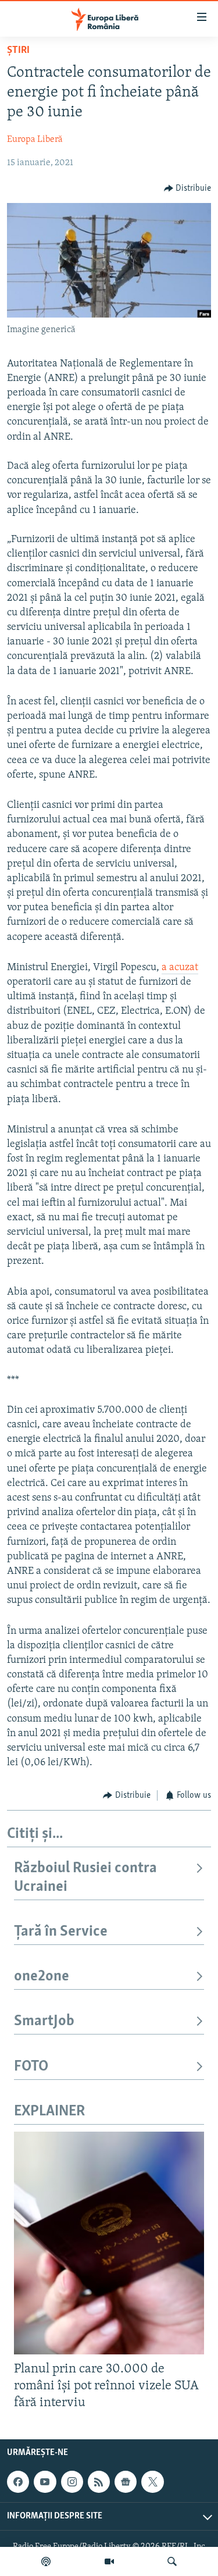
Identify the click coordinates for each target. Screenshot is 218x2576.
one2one (42, 1977)
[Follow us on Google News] (126, 2482)
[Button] (188, 188)
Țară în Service (61, 1932)
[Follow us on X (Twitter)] (152, 2482)
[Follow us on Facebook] (18, 2482)
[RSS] (99, 2482)
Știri (18, 51)
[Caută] (172, 2561)
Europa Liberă (35, 140)
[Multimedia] (109, 2561)
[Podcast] (46, 2561)
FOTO (31, 2067)
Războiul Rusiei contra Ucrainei (85, 1878)
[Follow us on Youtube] (45, 2482)
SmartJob (44, 2021)
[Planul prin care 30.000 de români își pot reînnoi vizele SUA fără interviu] (109, 2243)
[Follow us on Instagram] (72, 2482)
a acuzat (180, 968)
